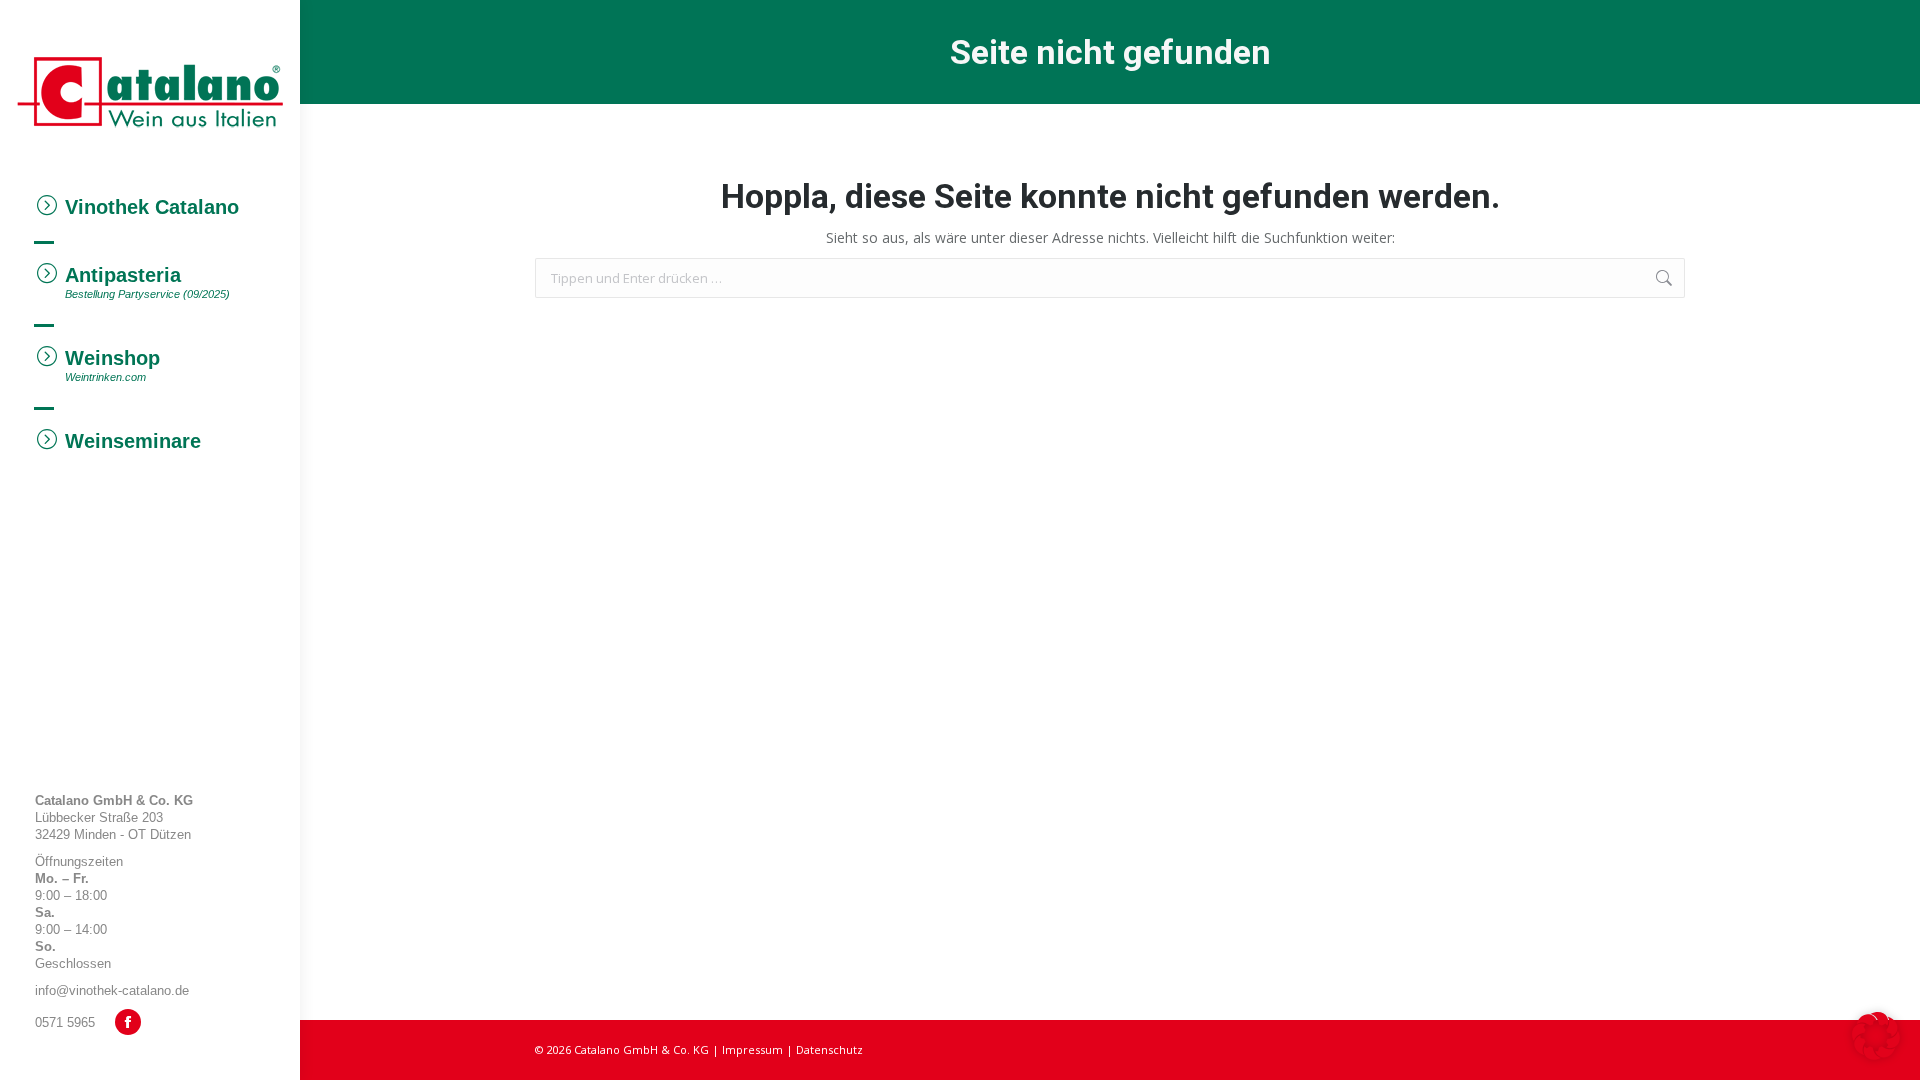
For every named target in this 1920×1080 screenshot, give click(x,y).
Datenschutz (829, 1049)
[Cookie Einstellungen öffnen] (1876, 1054)
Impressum (752, 1049)
